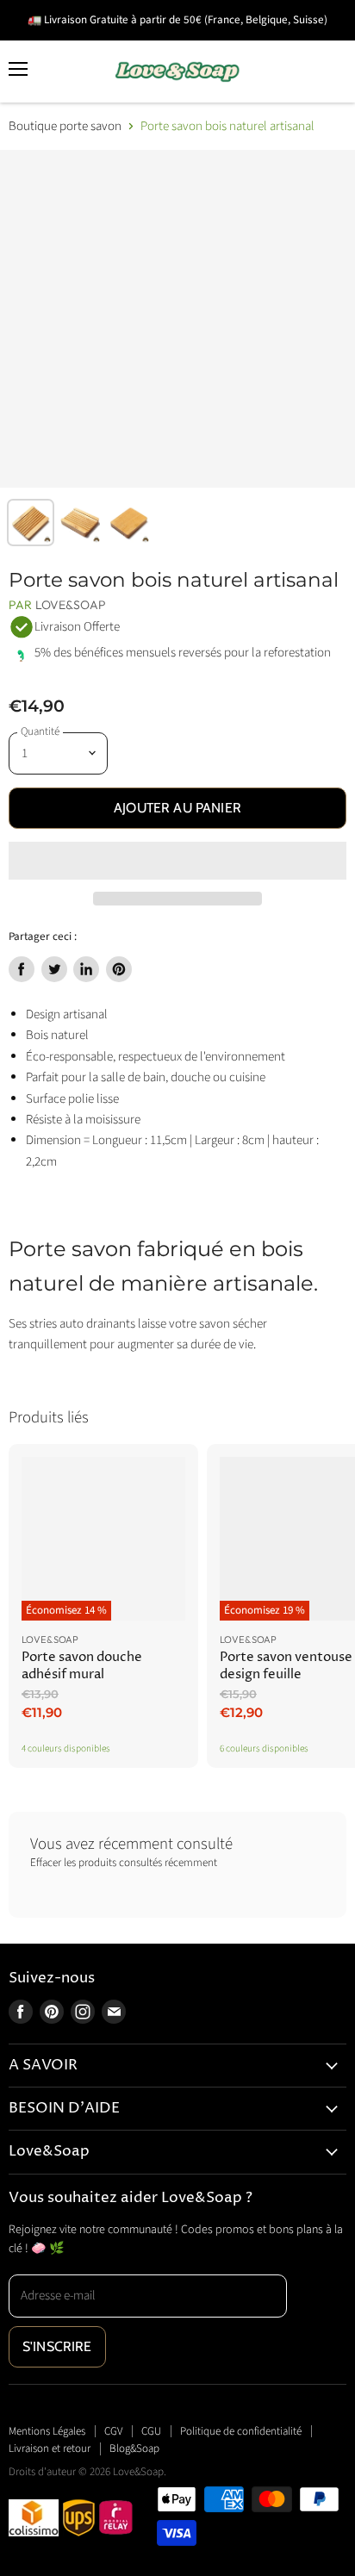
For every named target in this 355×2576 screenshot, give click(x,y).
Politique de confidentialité (241, 2431)
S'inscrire (57, 2346)
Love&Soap (71, 605)
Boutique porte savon (65, 126)
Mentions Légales (47, 2431)
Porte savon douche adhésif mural (82, 1666)
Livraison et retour (50, 2448)
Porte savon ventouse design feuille (286, 1666)
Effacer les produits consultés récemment (124, 1863)
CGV (113, 2431)
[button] (177, 861)
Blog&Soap (134, 2448)
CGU (151, 2431)
